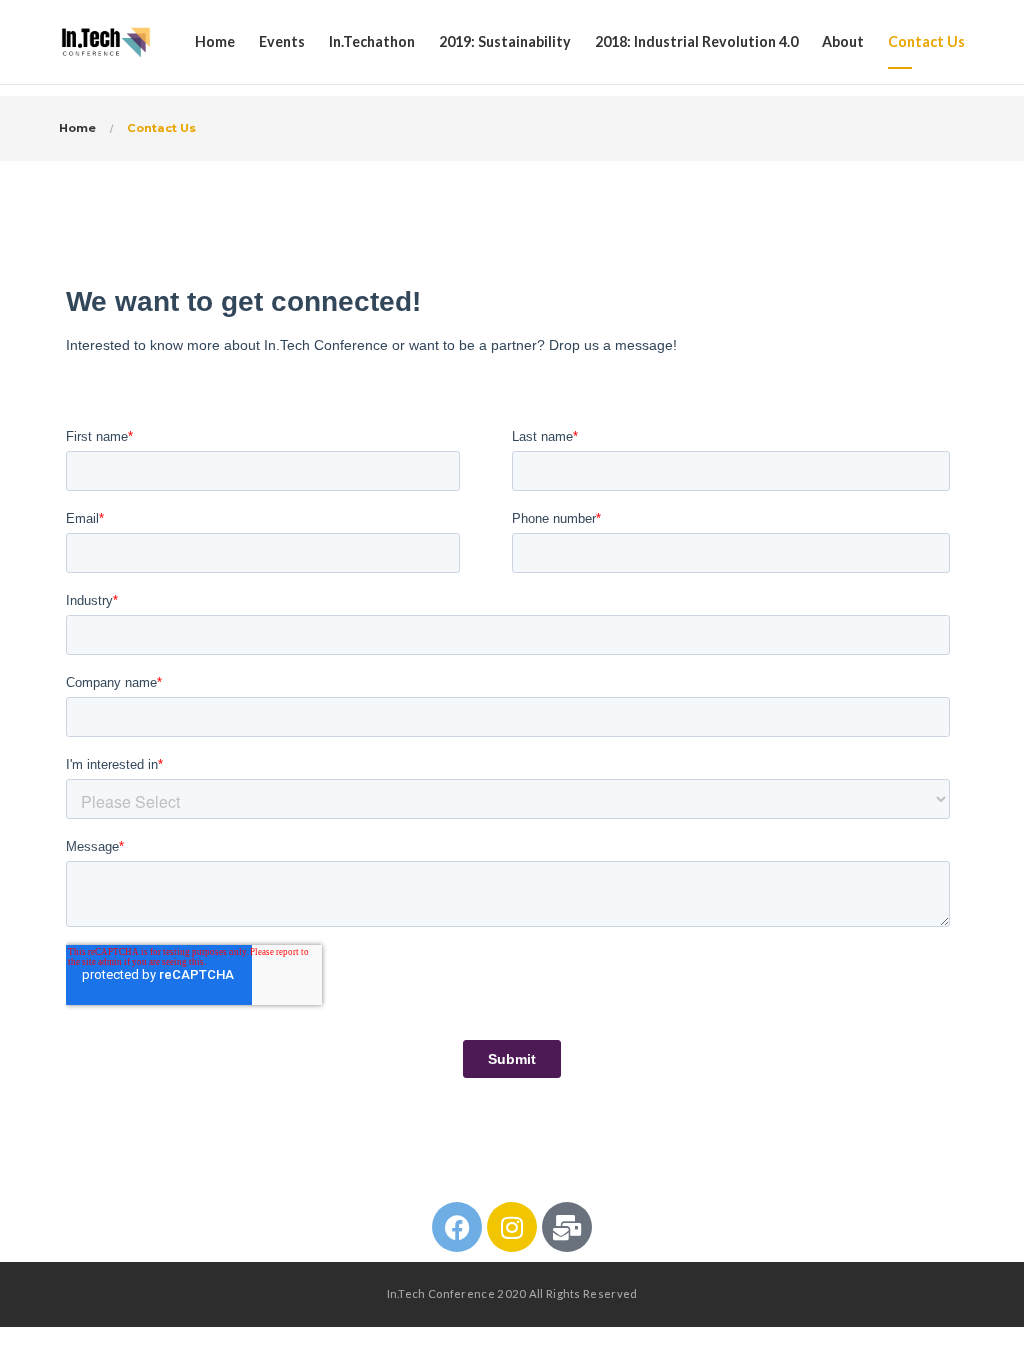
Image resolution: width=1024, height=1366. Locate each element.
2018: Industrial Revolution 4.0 (696, 41)
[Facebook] (457, 1227)
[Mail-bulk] (567, 1227)
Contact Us (926, 41)
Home (215, 41)
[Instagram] (512, 1227)
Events (282, 41)
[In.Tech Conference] (106, 42)
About (843, 41)
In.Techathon (372, 41)
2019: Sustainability (505, 41)
